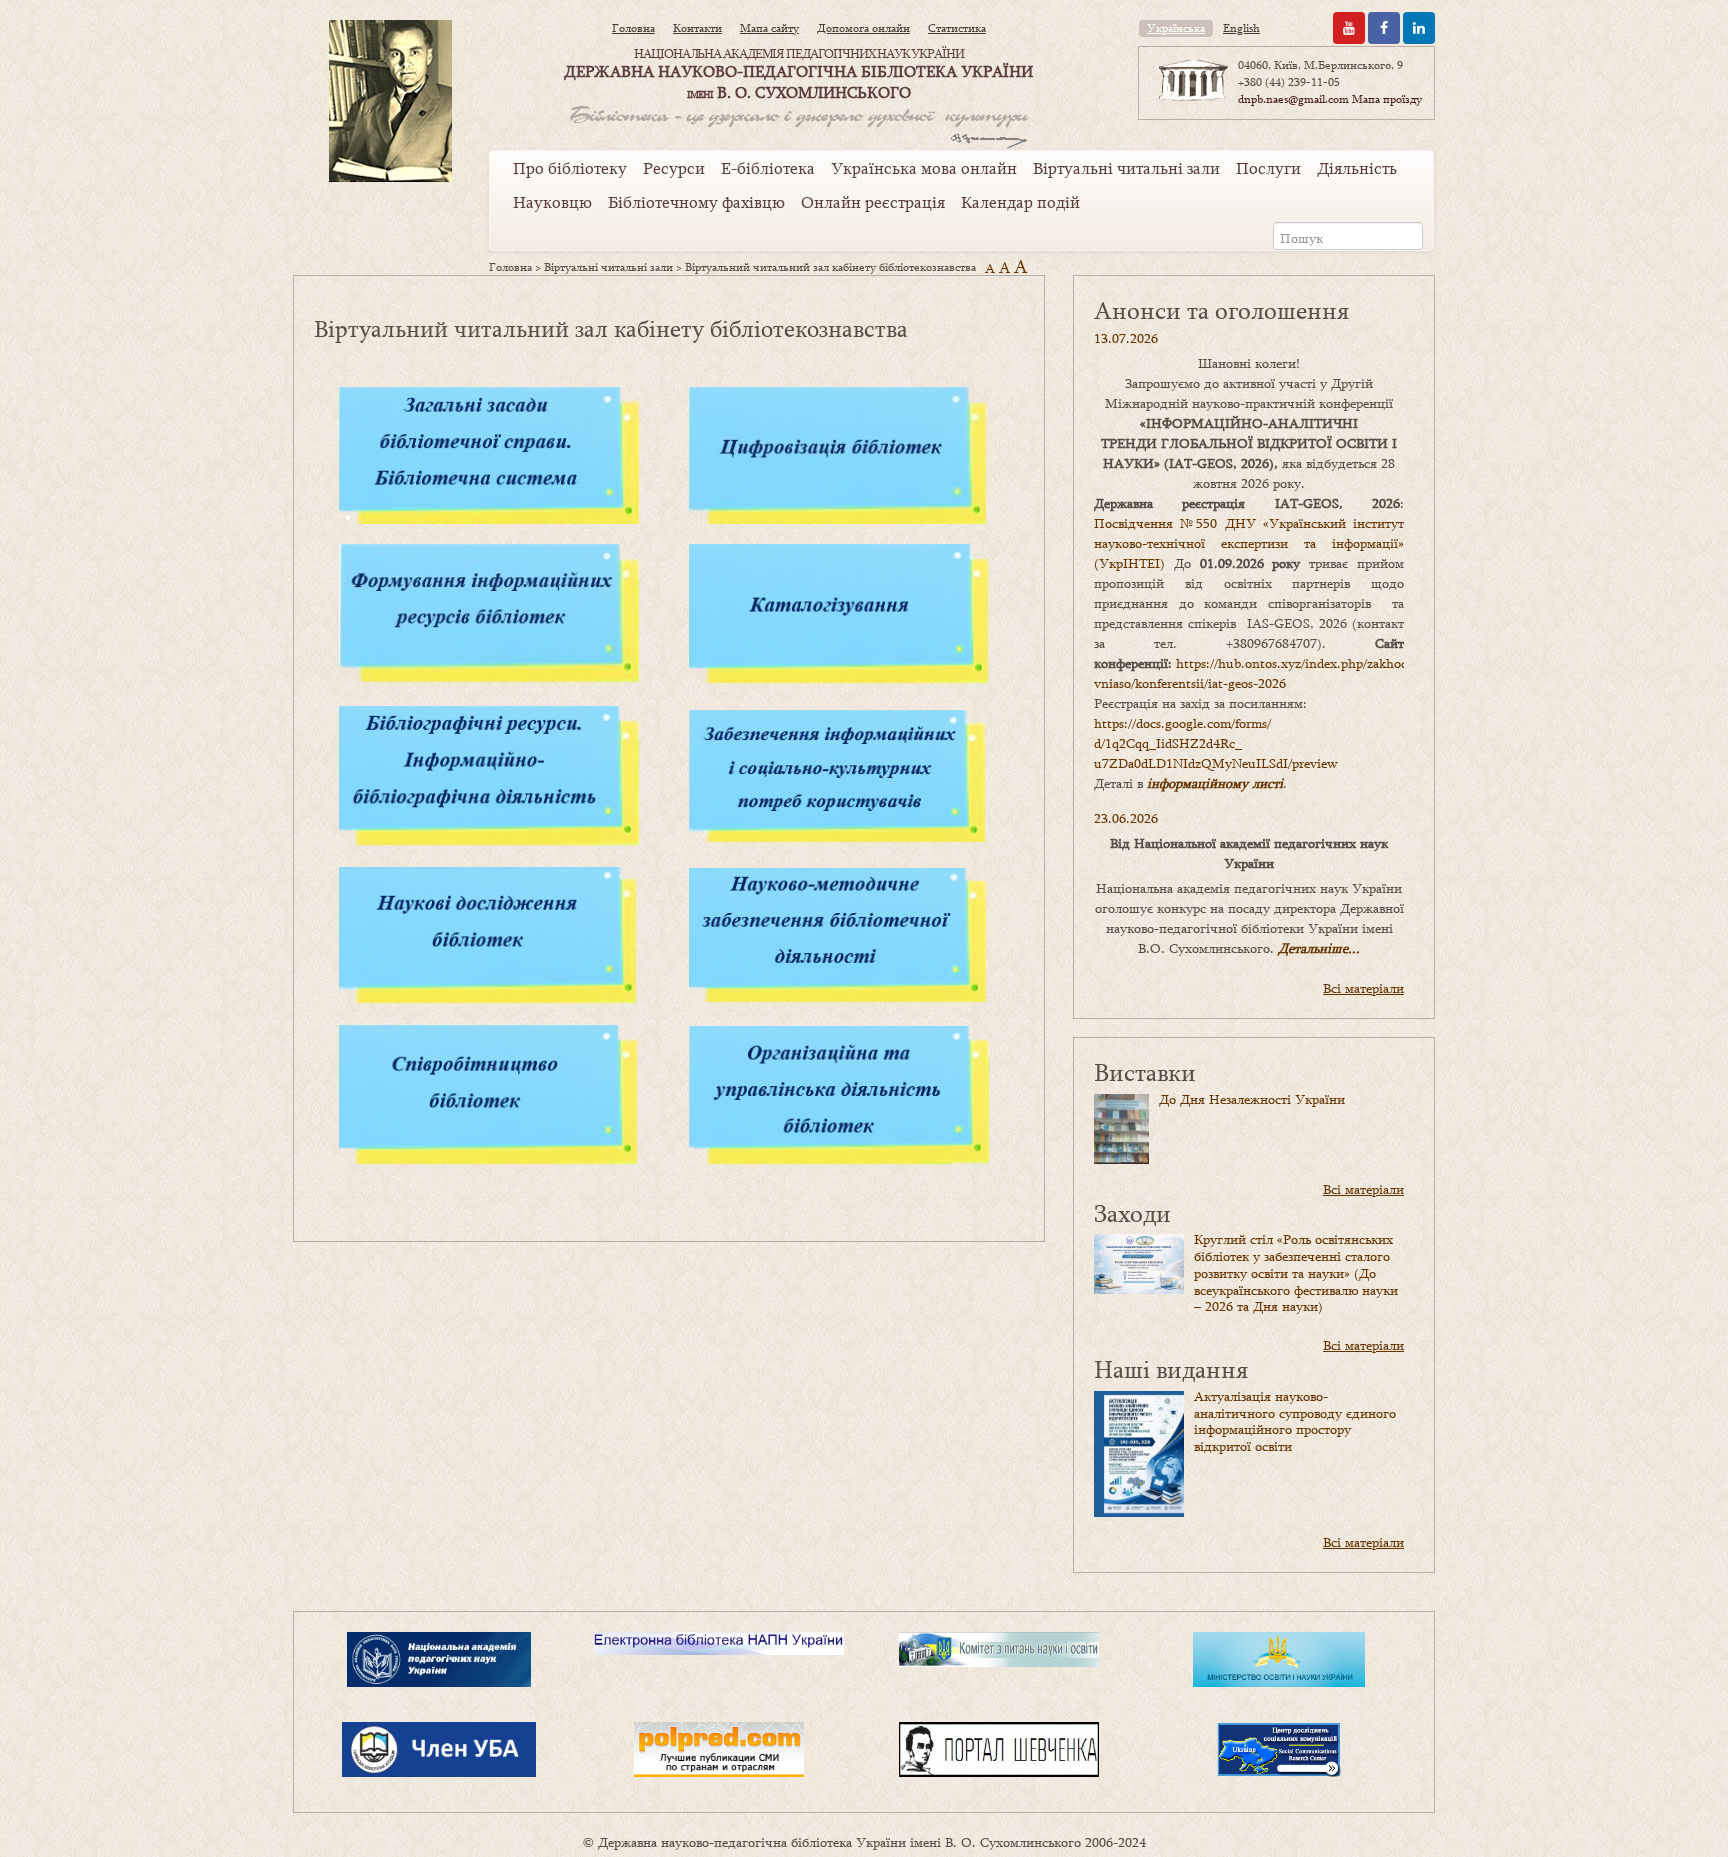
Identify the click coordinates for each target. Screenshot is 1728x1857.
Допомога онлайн (863, 28)
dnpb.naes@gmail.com (1293, 99)
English (1241, 28)
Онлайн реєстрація (873, 202)
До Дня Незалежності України (1252, 1099)
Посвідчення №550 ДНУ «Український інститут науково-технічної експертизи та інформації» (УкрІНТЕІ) (1249, 543)
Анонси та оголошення (1221, 309)
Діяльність (1357, 168)
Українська (1176, 28)
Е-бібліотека (768, 168)
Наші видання (1171, 1368)
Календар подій (1020, 202)
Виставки (1145, 1071)
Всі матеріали (1363, 988)
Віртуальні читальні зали (1126, 168)
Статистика (957, 28)
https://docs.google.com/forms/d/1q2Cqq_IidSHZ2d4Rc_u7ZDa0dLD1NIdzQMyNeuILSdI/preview (1216, 743)
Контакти (697, 28)
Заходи (1132, 1212)
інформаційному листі (1215, 783)
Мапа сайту (769, 28)
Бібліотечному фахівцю (696, 202)
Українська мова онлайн (924, 168)
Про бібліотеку (570, 168)
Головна (633, 28)
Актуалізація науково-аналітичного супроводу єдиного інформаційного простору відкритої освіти (1295, 1421)
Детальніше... (1319, 948)
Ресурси (674, 168)
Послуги (1268, 168)
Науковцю (552, 202)
